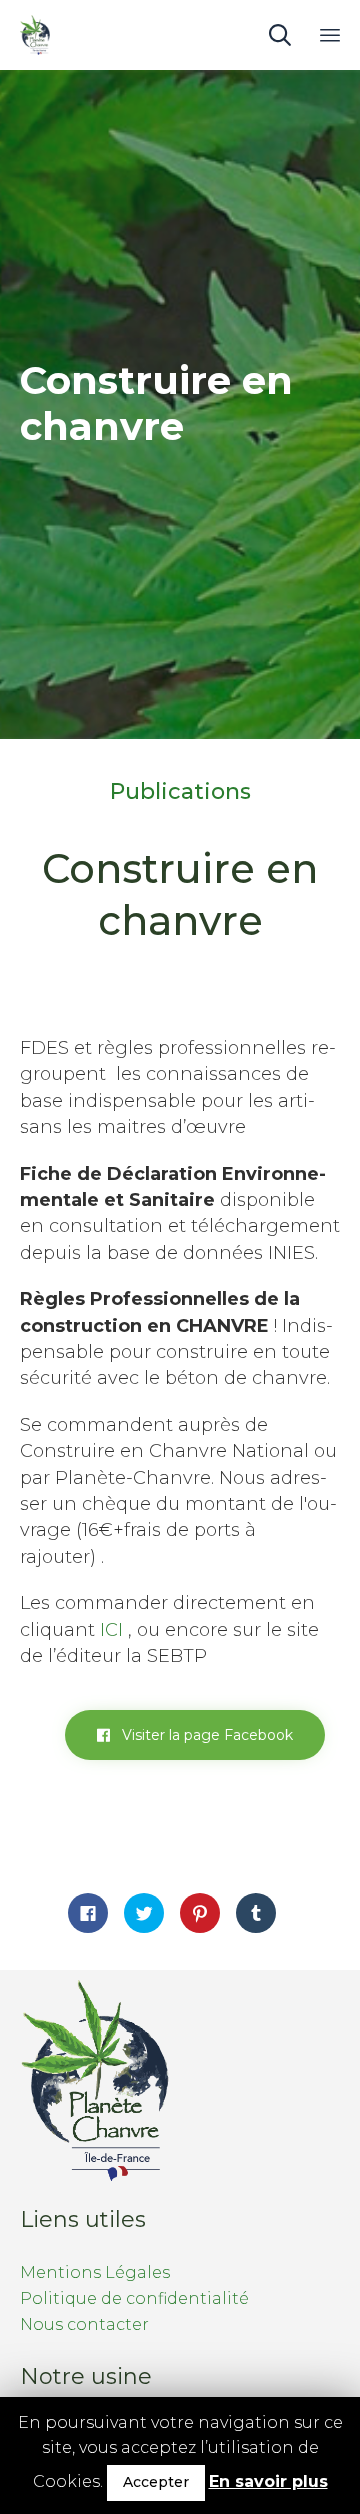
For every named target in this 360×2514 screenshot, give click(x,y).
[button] (195, 1735)
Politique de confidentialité (134, 2298)
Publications (180, 792)
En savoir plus (268, 2481)
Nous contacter (84, 2324)
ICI (111, 1630)
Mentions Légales (95, 2272)
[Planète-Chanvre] (35, 35)
